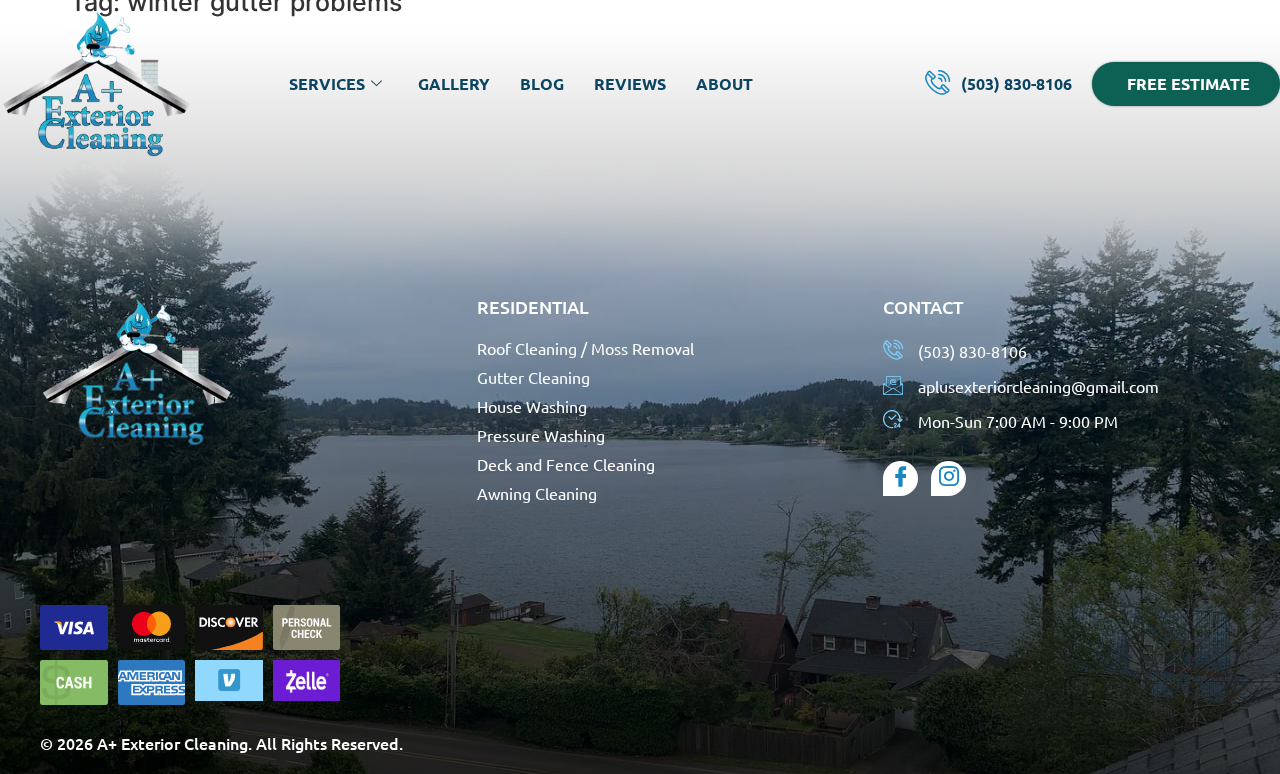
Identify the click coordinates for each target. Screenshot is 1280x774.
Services (327, 83)
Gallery (454, 83)
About (724, 83)
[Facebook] (900, 478)
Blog (542, 83)
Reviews (630, 83)
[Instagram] (948, 478)
